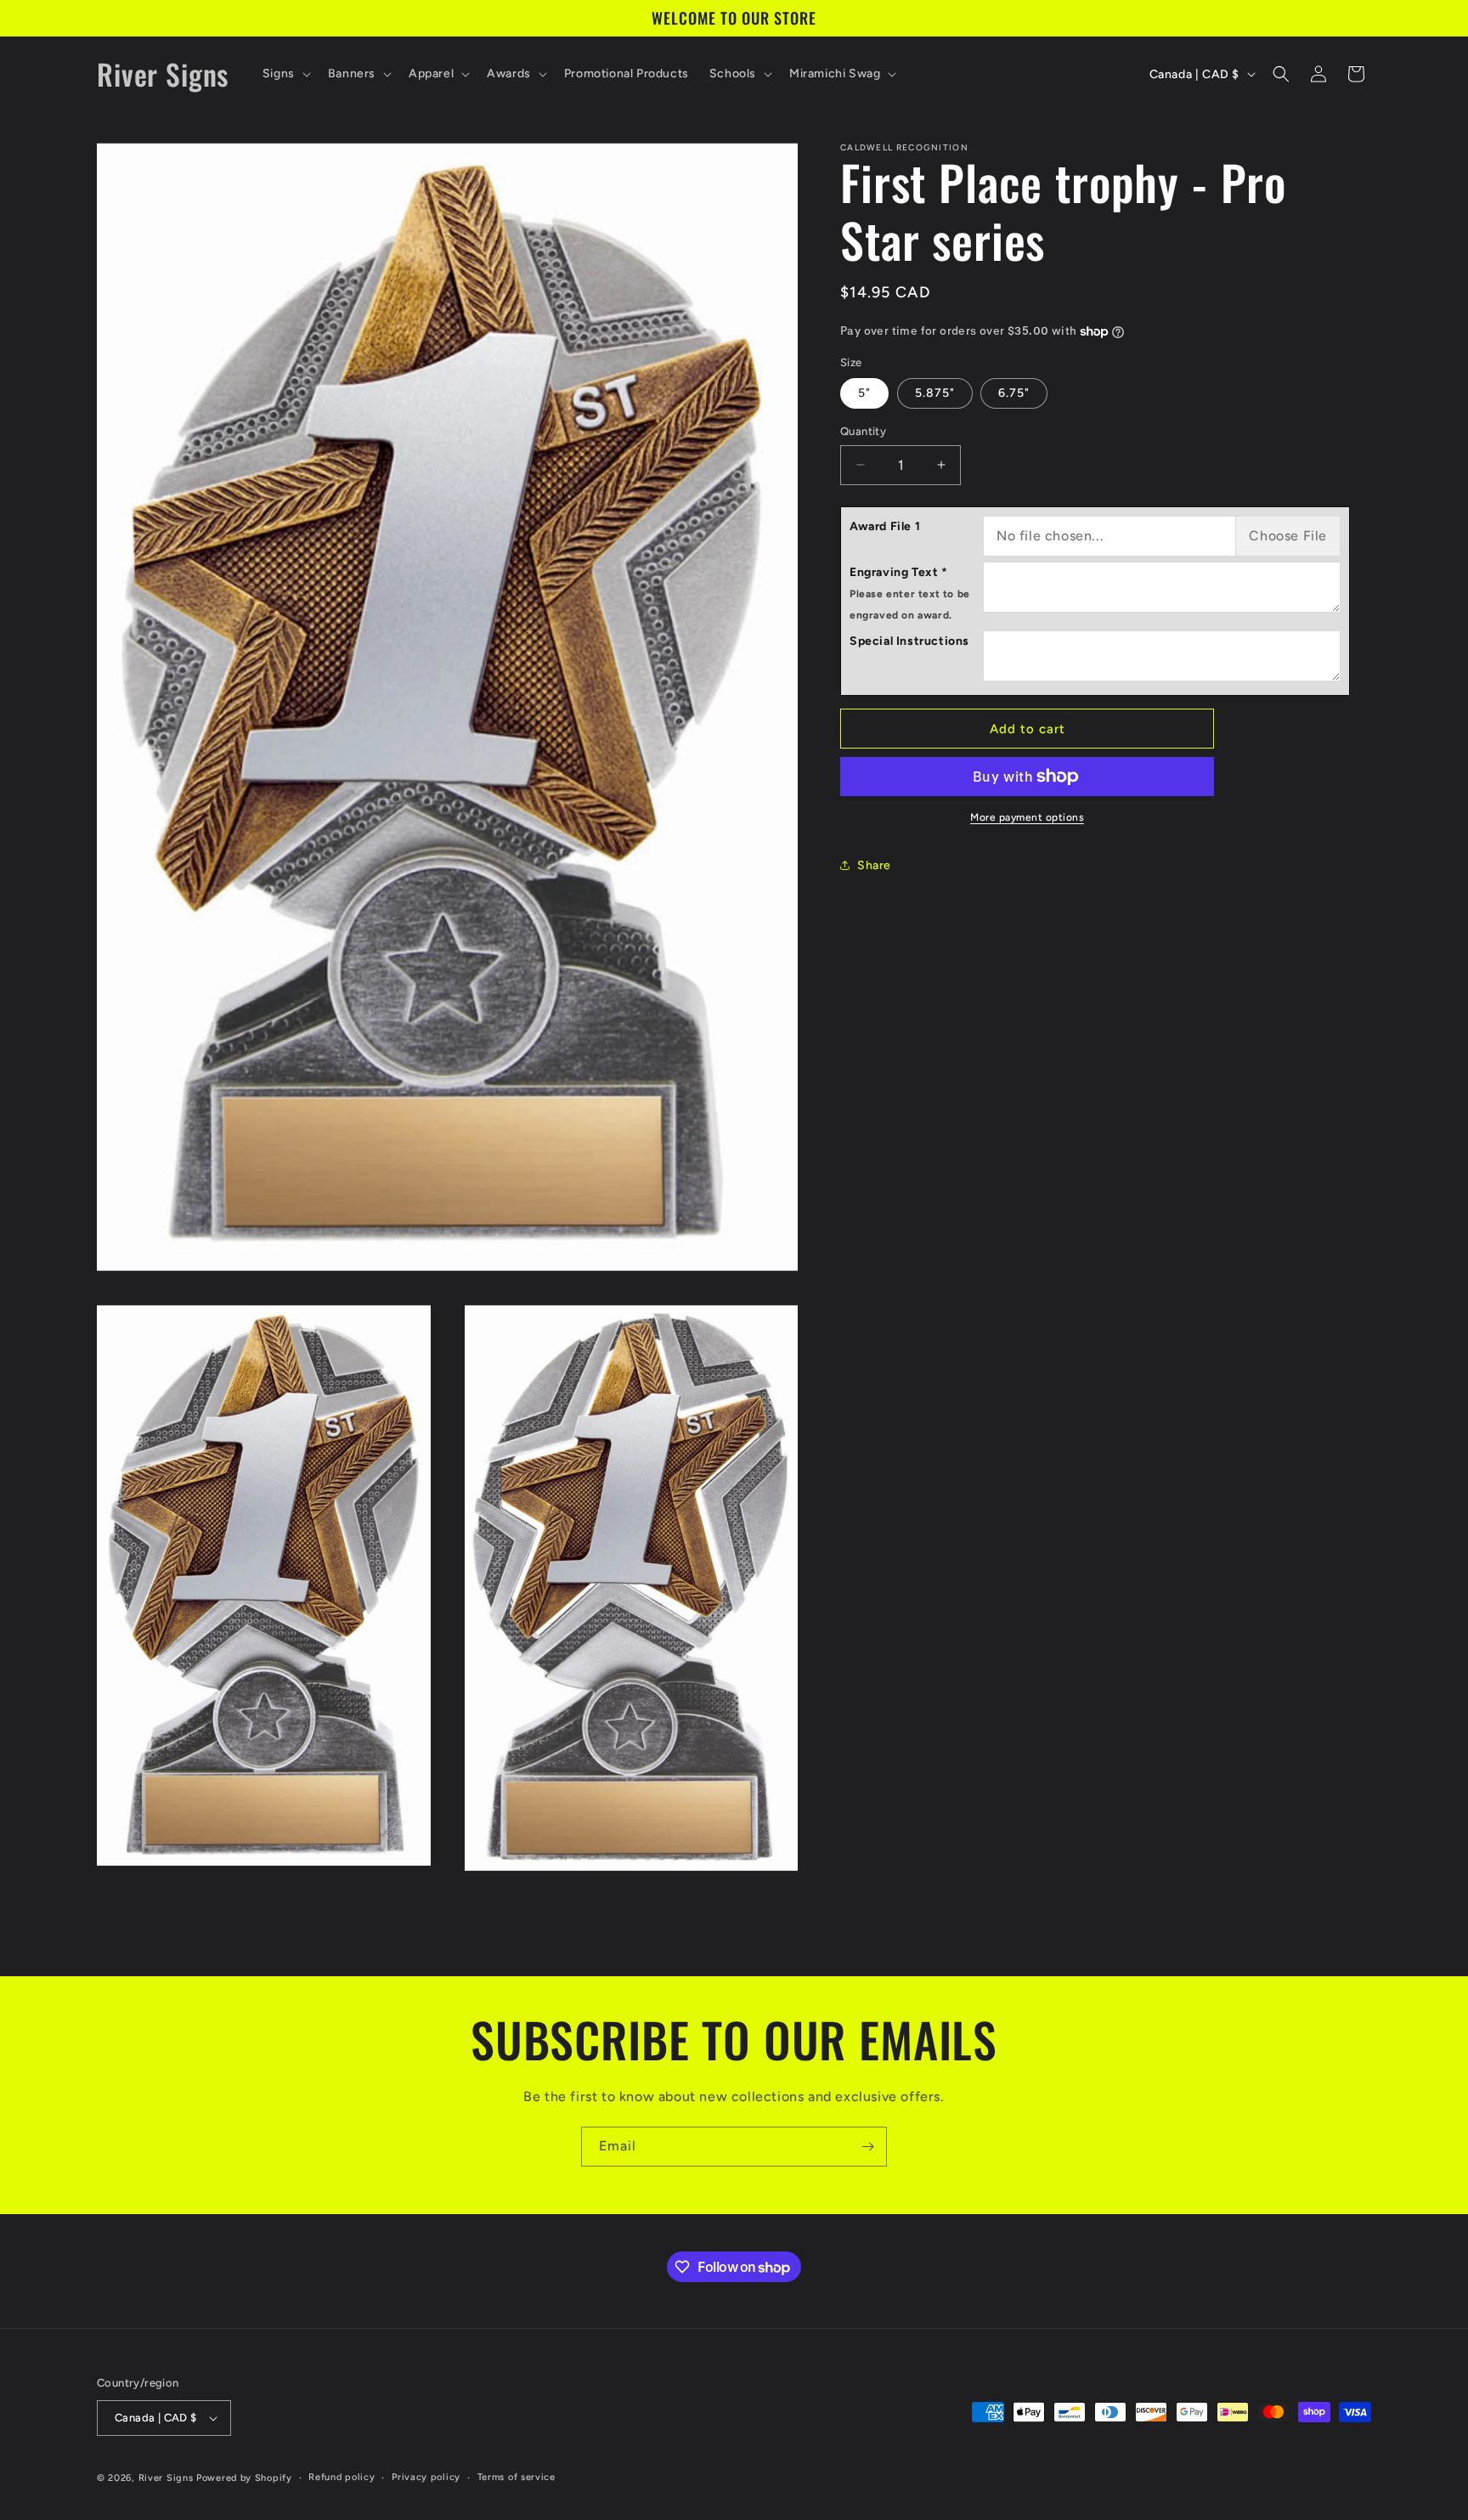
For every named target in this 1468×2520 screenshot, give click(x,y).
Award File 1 (885, 526)
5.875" (935, 393)
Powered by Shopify (244, 2478)
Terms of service (517, 2477)
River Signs (166, 2478)
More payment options (1027, 817)
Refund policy (342, 2477)
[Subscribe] (867, 2147)
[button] (285, 74)
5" (864, 393)
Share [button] (874, 865)
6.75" (1014, 393)
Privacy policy (426, 2477)
